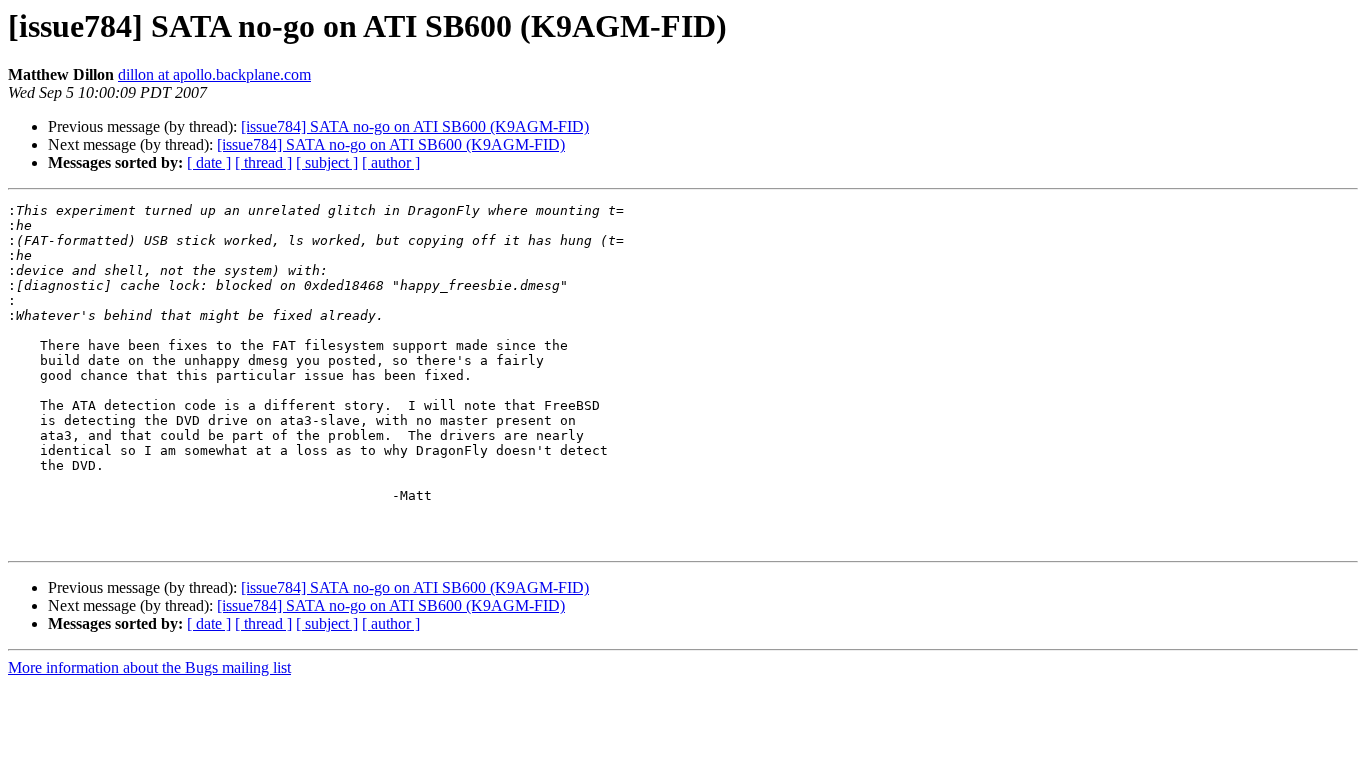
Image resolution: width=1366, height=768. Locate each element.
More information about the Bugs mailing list (149, 667)
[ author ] (391, 162)
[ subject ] (327, 162)
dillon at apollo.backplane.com (214, 74)
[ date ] (209, 162)
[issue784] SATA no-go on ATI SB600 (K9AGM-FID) (415, 126)
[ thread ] (263, 162)
